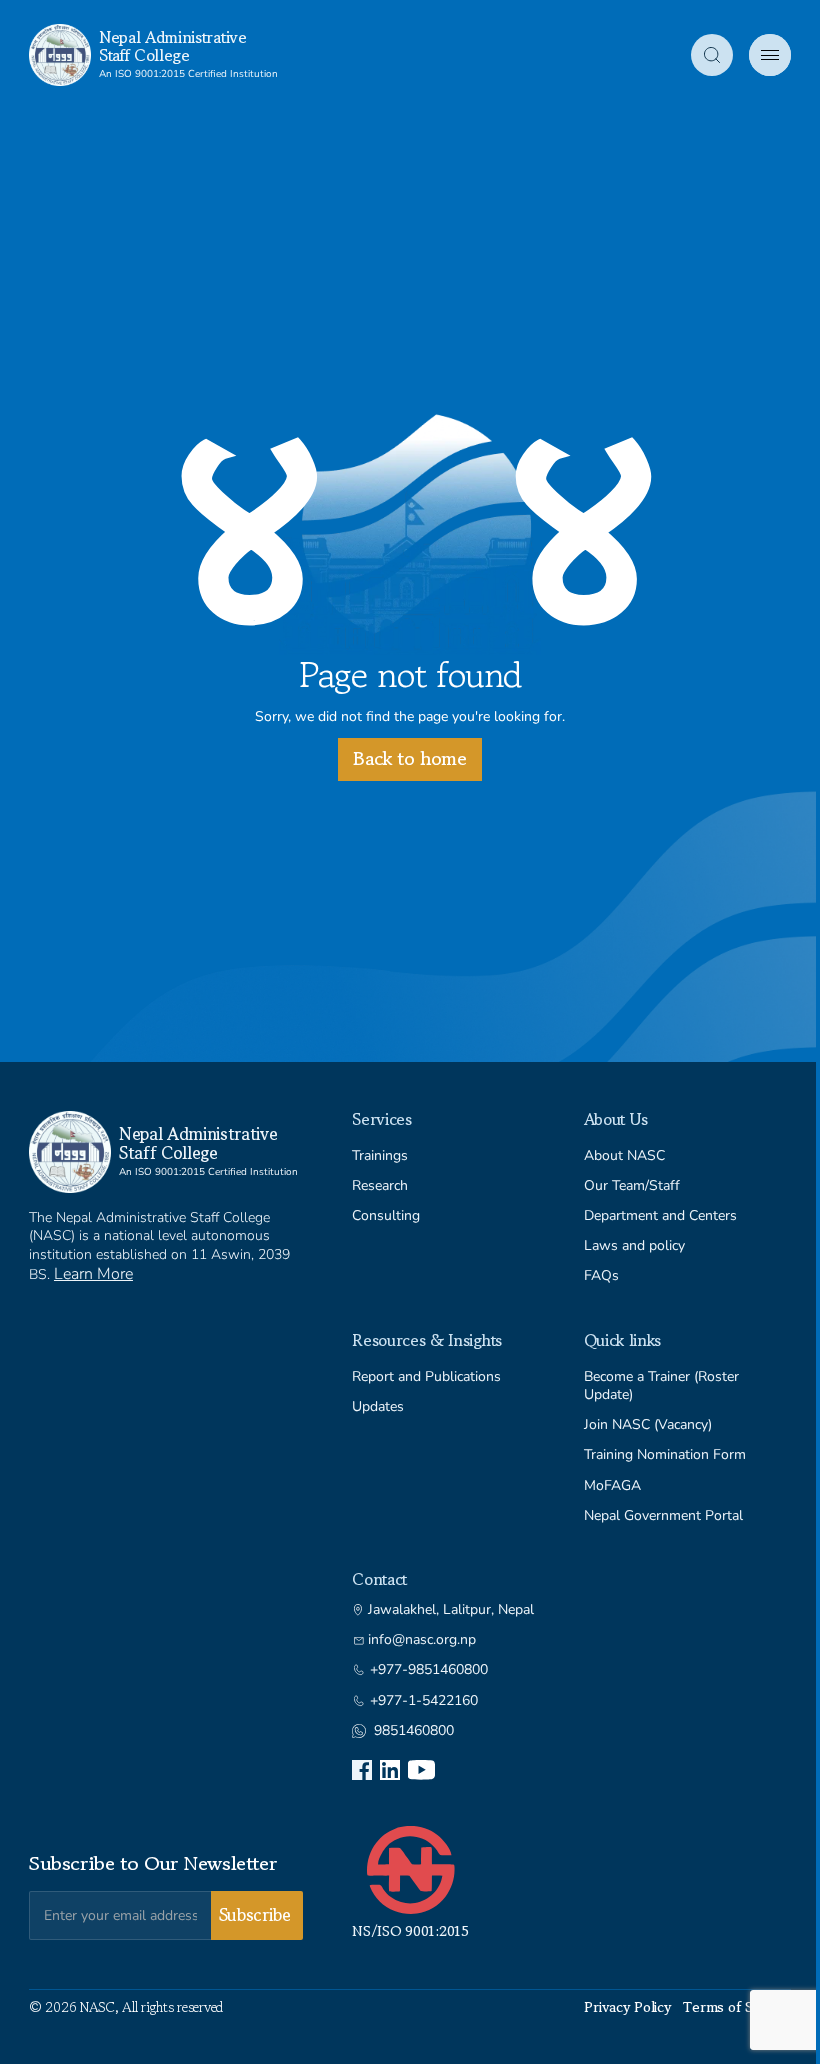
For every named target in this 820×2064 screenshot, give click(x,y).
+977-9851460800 (429, 1670)
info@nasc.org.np (422, 1640)
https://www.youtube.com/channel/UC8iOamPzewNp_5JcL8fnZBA (421, 1770)
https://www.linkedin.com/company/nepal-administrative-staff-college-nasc (390, 1770)
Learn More (93, 1274)
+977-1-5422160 (424, 1701)
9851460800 (414, 1731)
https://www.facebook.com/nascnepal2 (362, 1770)
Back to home (409, 758)
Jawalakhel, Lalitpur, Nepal (451, 1610)
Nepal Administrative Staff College (173, 46)
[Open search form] (712, 55)
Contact (379, 1579)
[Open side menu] (770, 55)
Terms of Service (737, 2007)
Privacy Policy (627, 2007)
